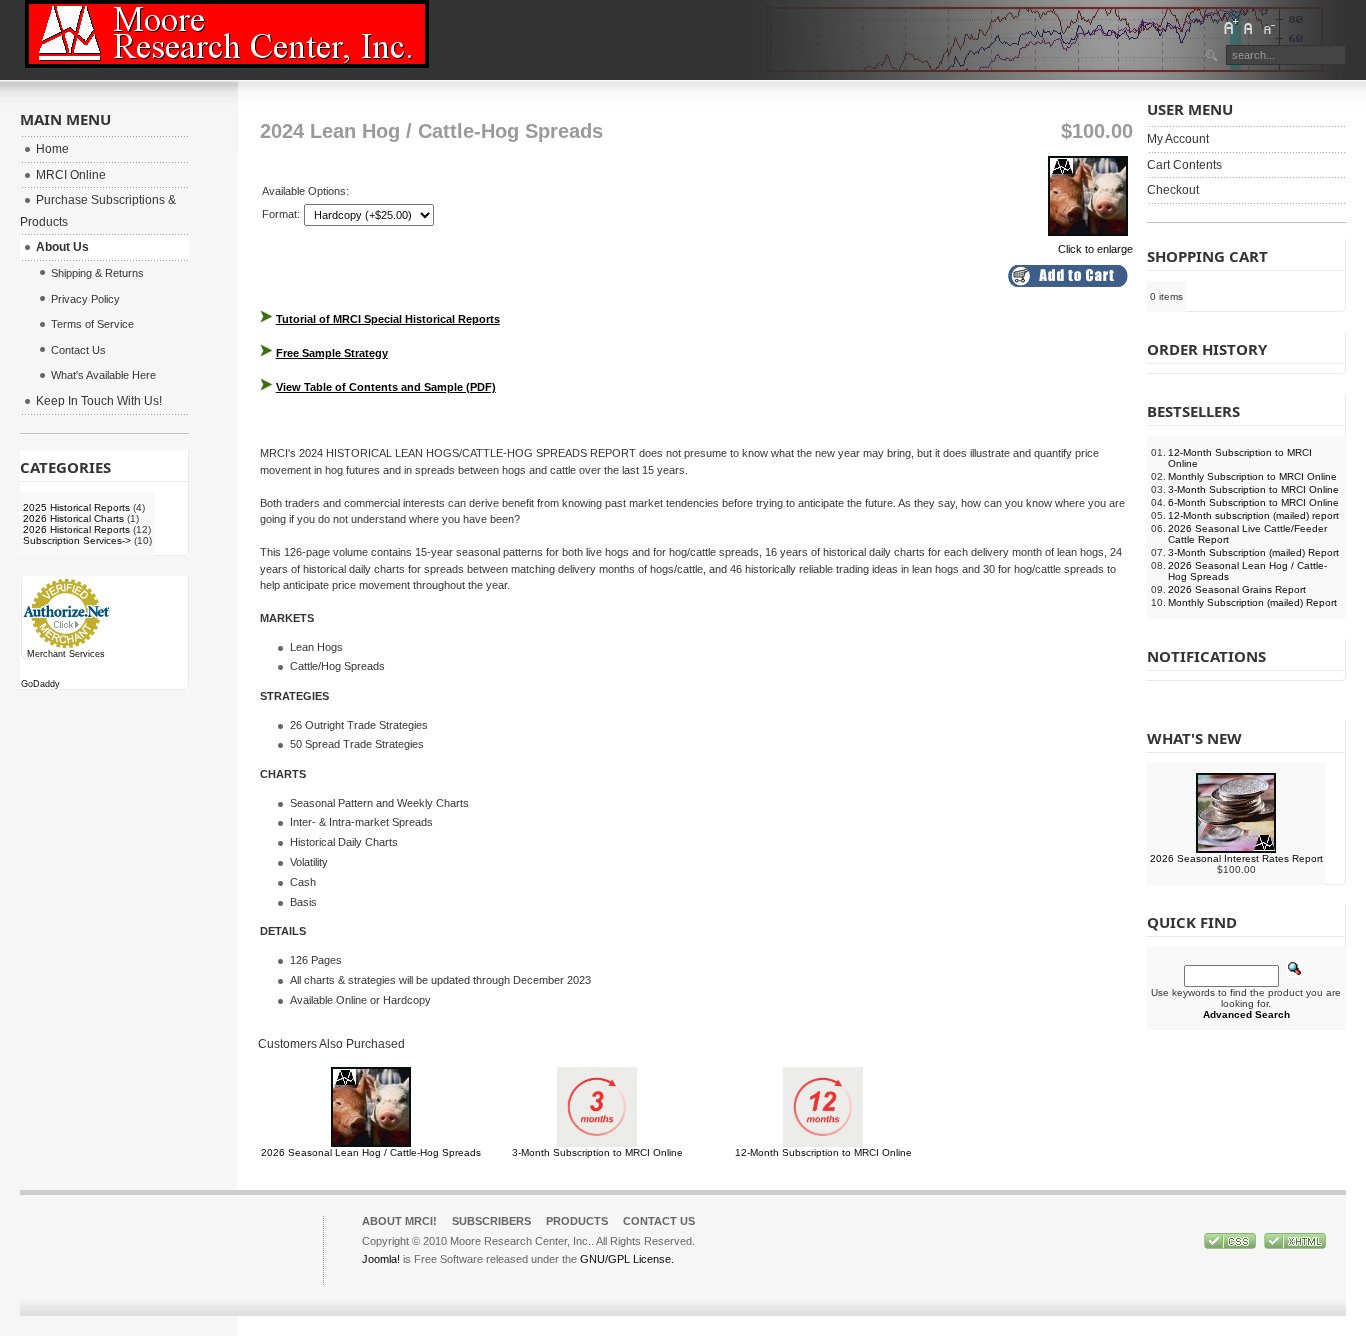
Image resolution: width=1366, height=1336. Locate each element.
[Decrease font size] (1268, 27)
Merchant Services (66, 654)
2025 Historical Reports (76, 507)
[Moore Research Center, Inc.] (227, 34)
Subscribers (491, 1221)
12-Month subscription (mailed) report (1253, 515)
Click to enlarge (1095, 249)
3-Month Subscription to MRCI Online (597, 1152)
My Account (1178, 139)
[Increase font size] (1230, 27)
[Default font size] (1249, 27)
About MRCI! (399, 1221)
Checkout (1173, 190)
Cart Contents (1184, 165)
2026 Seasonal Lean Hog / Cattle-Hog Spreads (371, 1152)
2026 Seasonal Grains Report (1237, 589)
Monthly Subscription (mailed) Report (1252, 602)
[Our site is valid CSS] (1231, 1245)
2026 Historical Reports (76, 529)
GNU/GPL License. (627, 1259)
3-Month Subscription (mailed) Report (1253, 552)
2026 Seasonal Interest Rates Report (1236, 858)
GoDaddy (40, 684)
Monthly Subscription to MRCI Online (1252, 476)
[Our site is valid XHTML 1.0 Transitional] (1295, 1245)
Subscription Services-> (77, 540)
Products (577, 1221)
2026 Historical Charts (73, 518)
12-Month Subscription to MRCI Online (823, 1152)
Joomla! (381, 1259)
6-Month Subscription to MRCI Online (1253, 502)
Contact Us (659, 1221)
